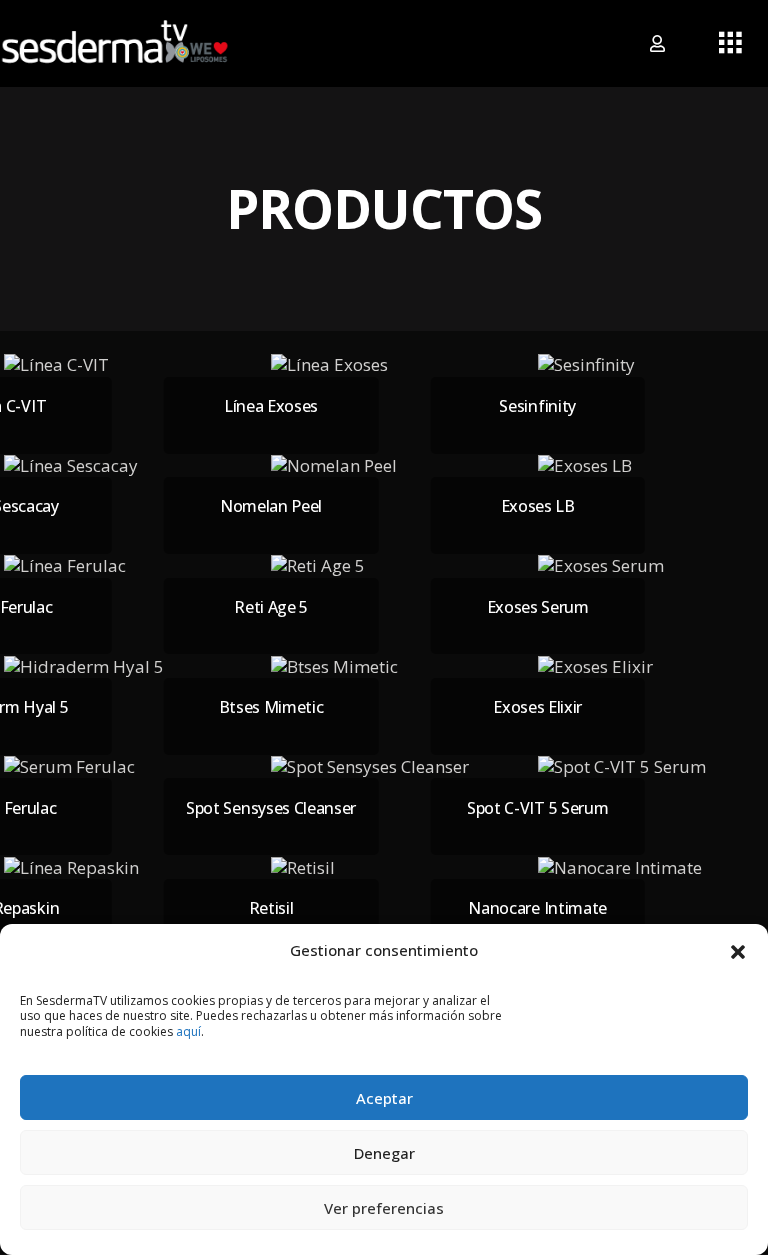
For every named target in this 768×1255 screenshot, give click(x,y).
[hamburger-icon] (730, 44)
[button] (738, 950)
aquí (188, 1031)
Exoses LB (538, 506)
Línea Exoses (271, 406)
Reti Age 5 (271, 607)
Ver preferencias (384, 1208)
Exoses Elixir (537, 707)
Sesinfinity (537, 406)
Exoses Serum (538, 607)
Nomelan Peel (271, 506)
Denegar (384, 1153)
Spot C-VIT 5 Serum (537, 808)
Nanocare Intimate (537, 908)
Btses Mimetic (271, 707)
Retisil (271, 908)
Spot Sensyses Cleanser (271, 808)
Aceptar (384, 1098)
